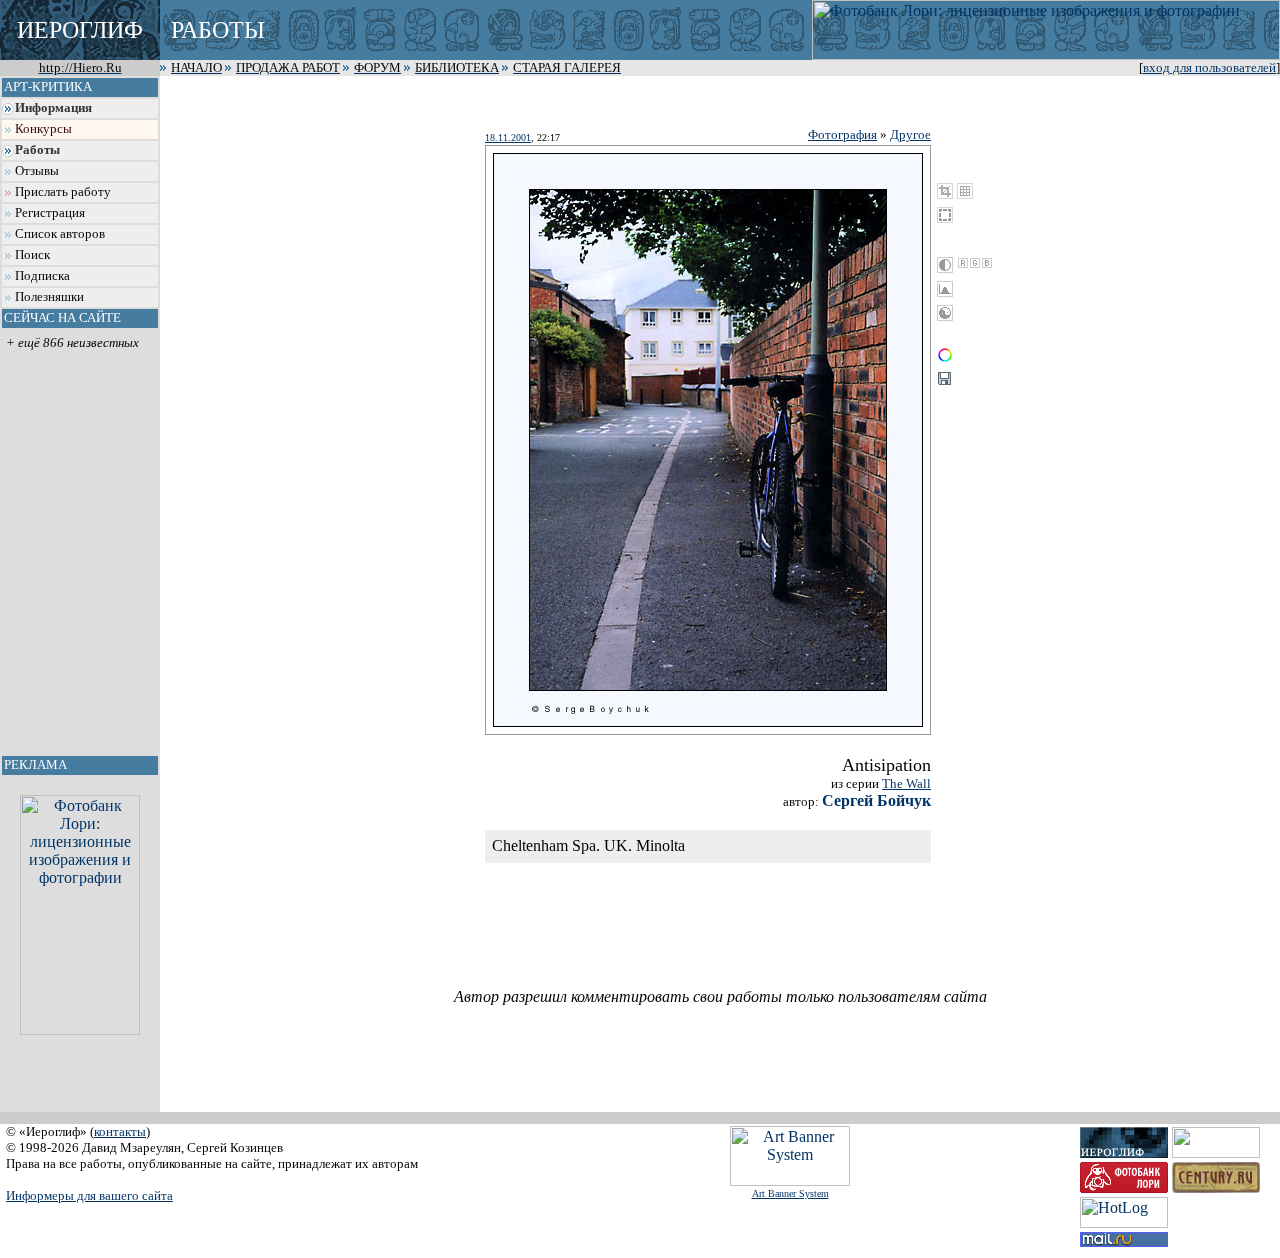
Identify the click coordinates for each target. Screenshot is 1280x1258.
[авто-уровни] (945, 313)
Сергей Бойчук (876, 800)
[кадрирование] (945, 191)
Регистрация (50, 213)
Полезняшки (49, 297)
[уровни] (945, 289)
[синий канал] (987, 263)
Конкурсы (43, 129)
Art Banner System (790, 1193)
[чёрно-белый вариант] (945, 265)
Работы (37, 150)
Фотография (842, 134)
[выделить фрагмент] (945, 215)
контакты (120, 1131)
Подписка (42, 276)
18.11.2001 (508, 137)
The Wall (906, 783)
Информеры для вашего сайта (89, 1195)
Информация (53, 108)
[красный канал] (963, 263)
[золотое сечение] (965, 191)
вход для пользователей (1209, 68)
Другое (910, 134)
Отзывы (37, 171)
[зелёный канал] (975, 263)
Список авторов (60, 234)
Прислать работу (63, 192)
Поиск (32, 255)
